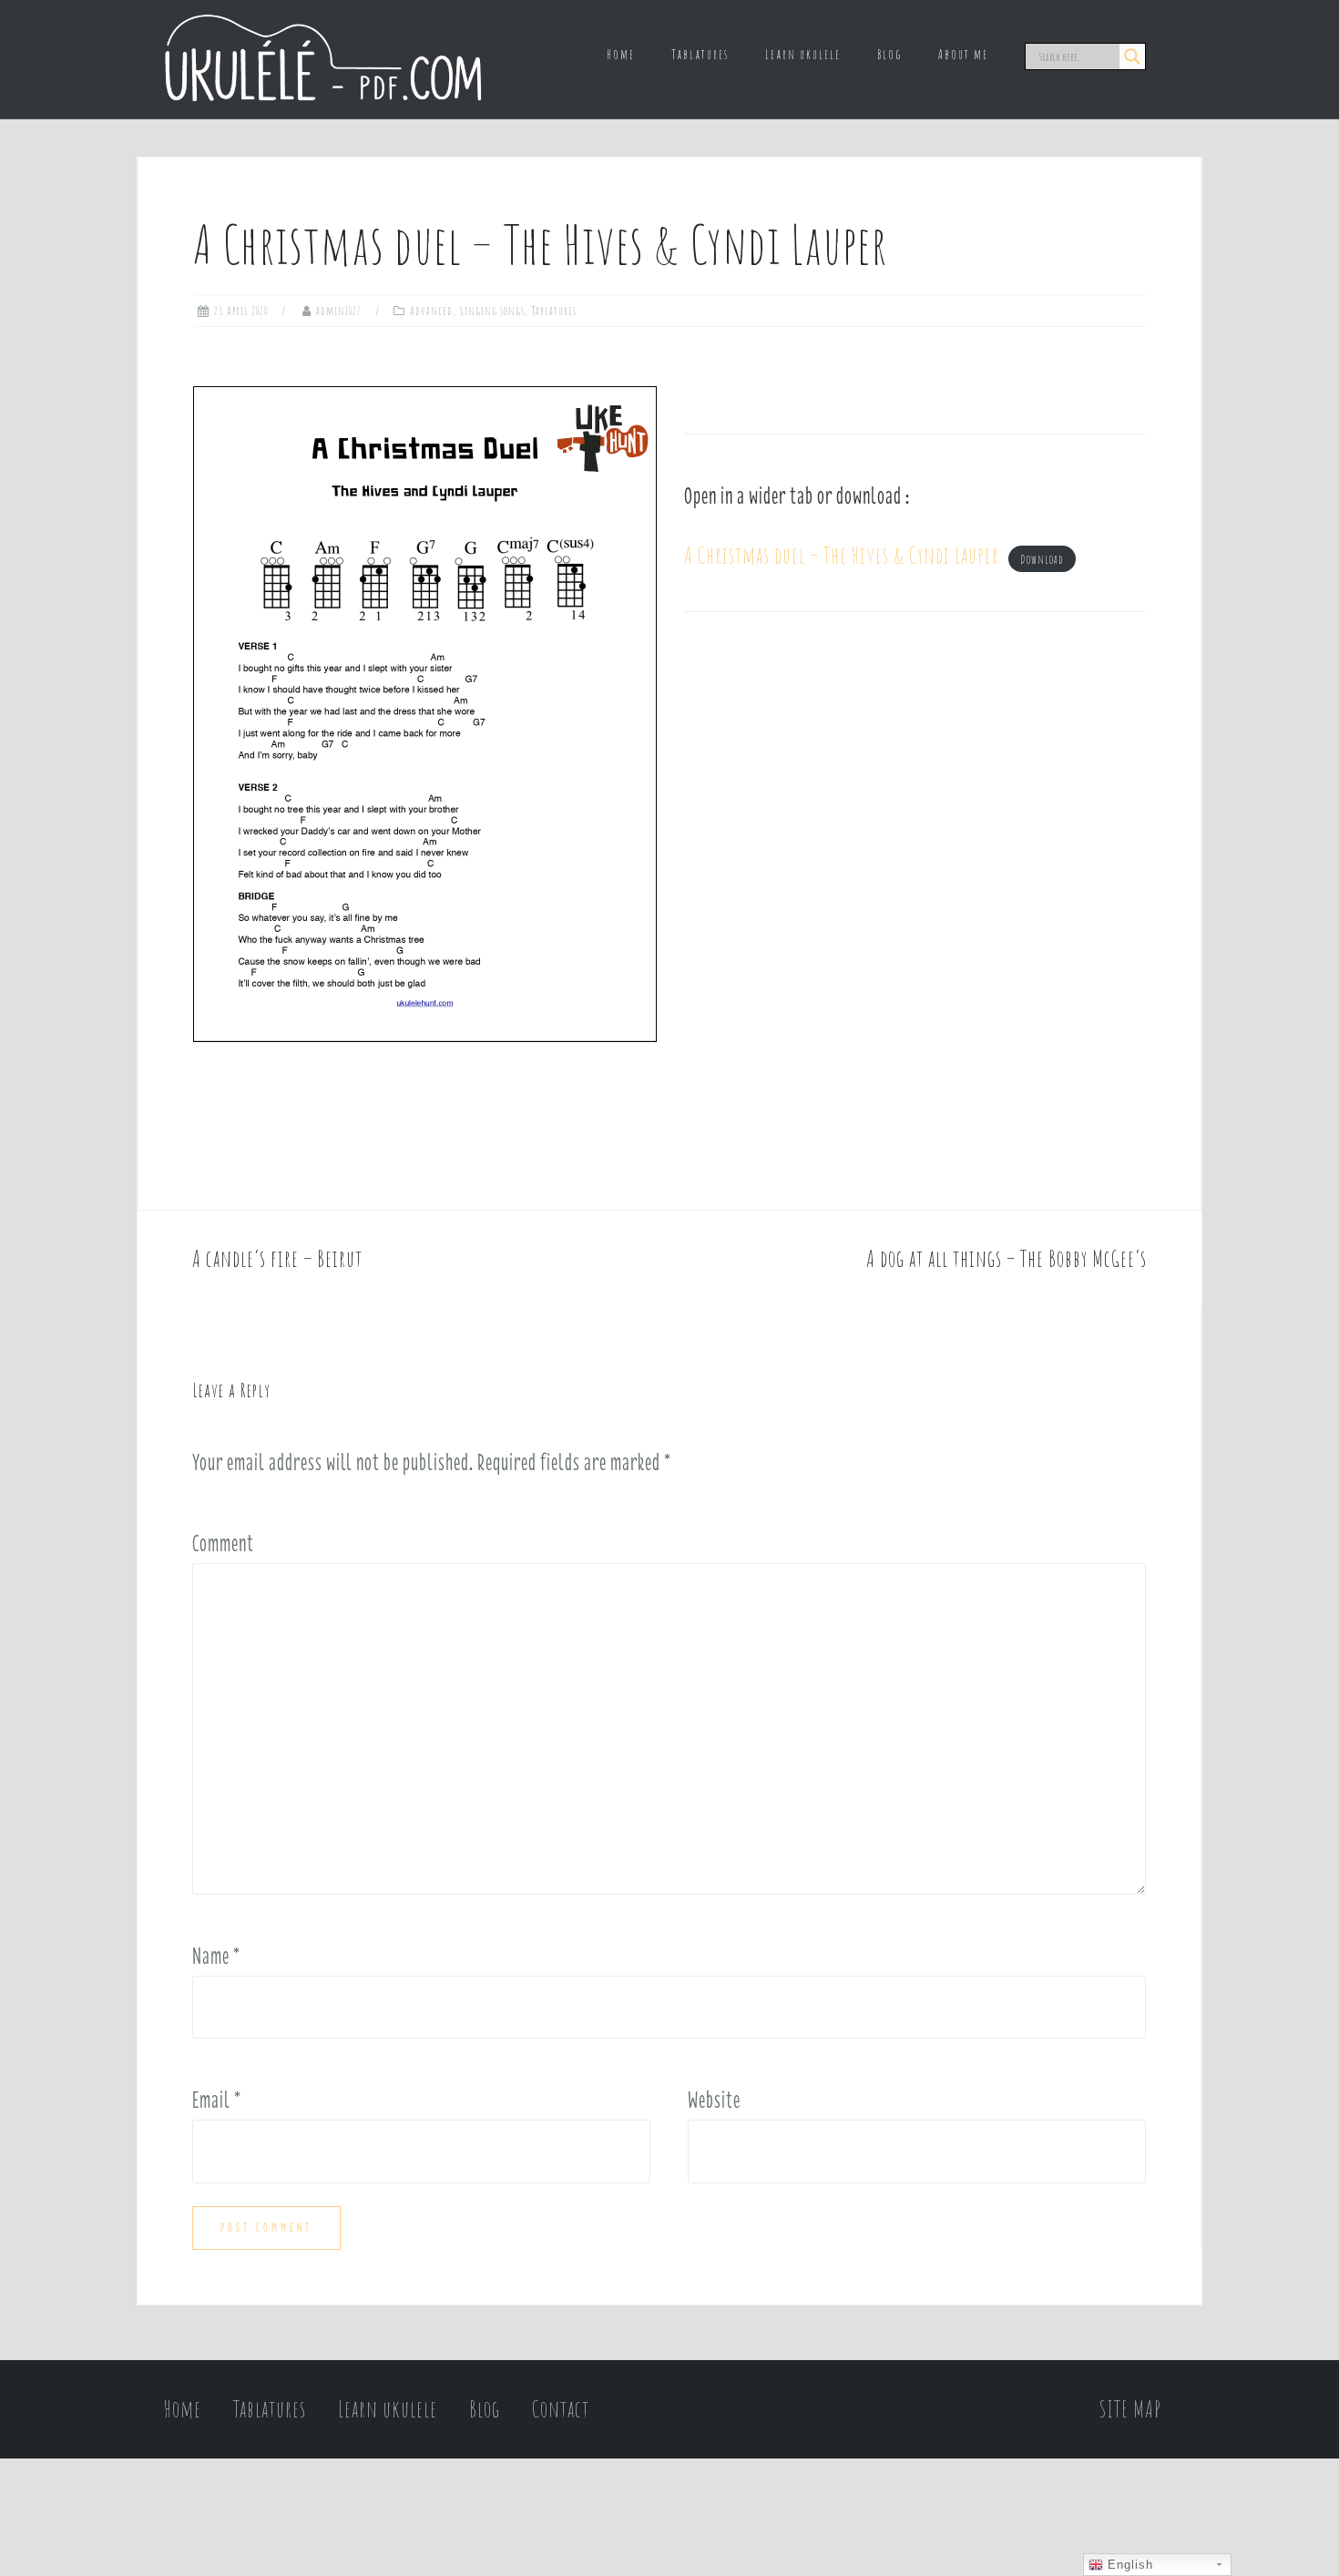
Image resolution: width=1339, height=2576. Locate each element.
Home (621, 54)
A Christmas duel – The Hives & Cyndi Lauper (842, 555)
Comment (223, 1543)
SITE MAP (1130, 2409)
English (1128, 2565)
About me (963, 54)
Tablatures (700, 54)
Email (217, 2100)
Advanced (431, 311)
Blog (889, 54)
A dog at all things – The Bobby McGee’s (1007, 1258)
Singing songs (492, 311)
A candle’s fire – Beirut (277, 1258)
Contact (561, 2409)
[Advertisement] (915, 801)
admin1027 (339, 311)
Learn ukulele (803, 54)
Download (1042, 559)
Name (216, 1956)
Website (714, 2100)
